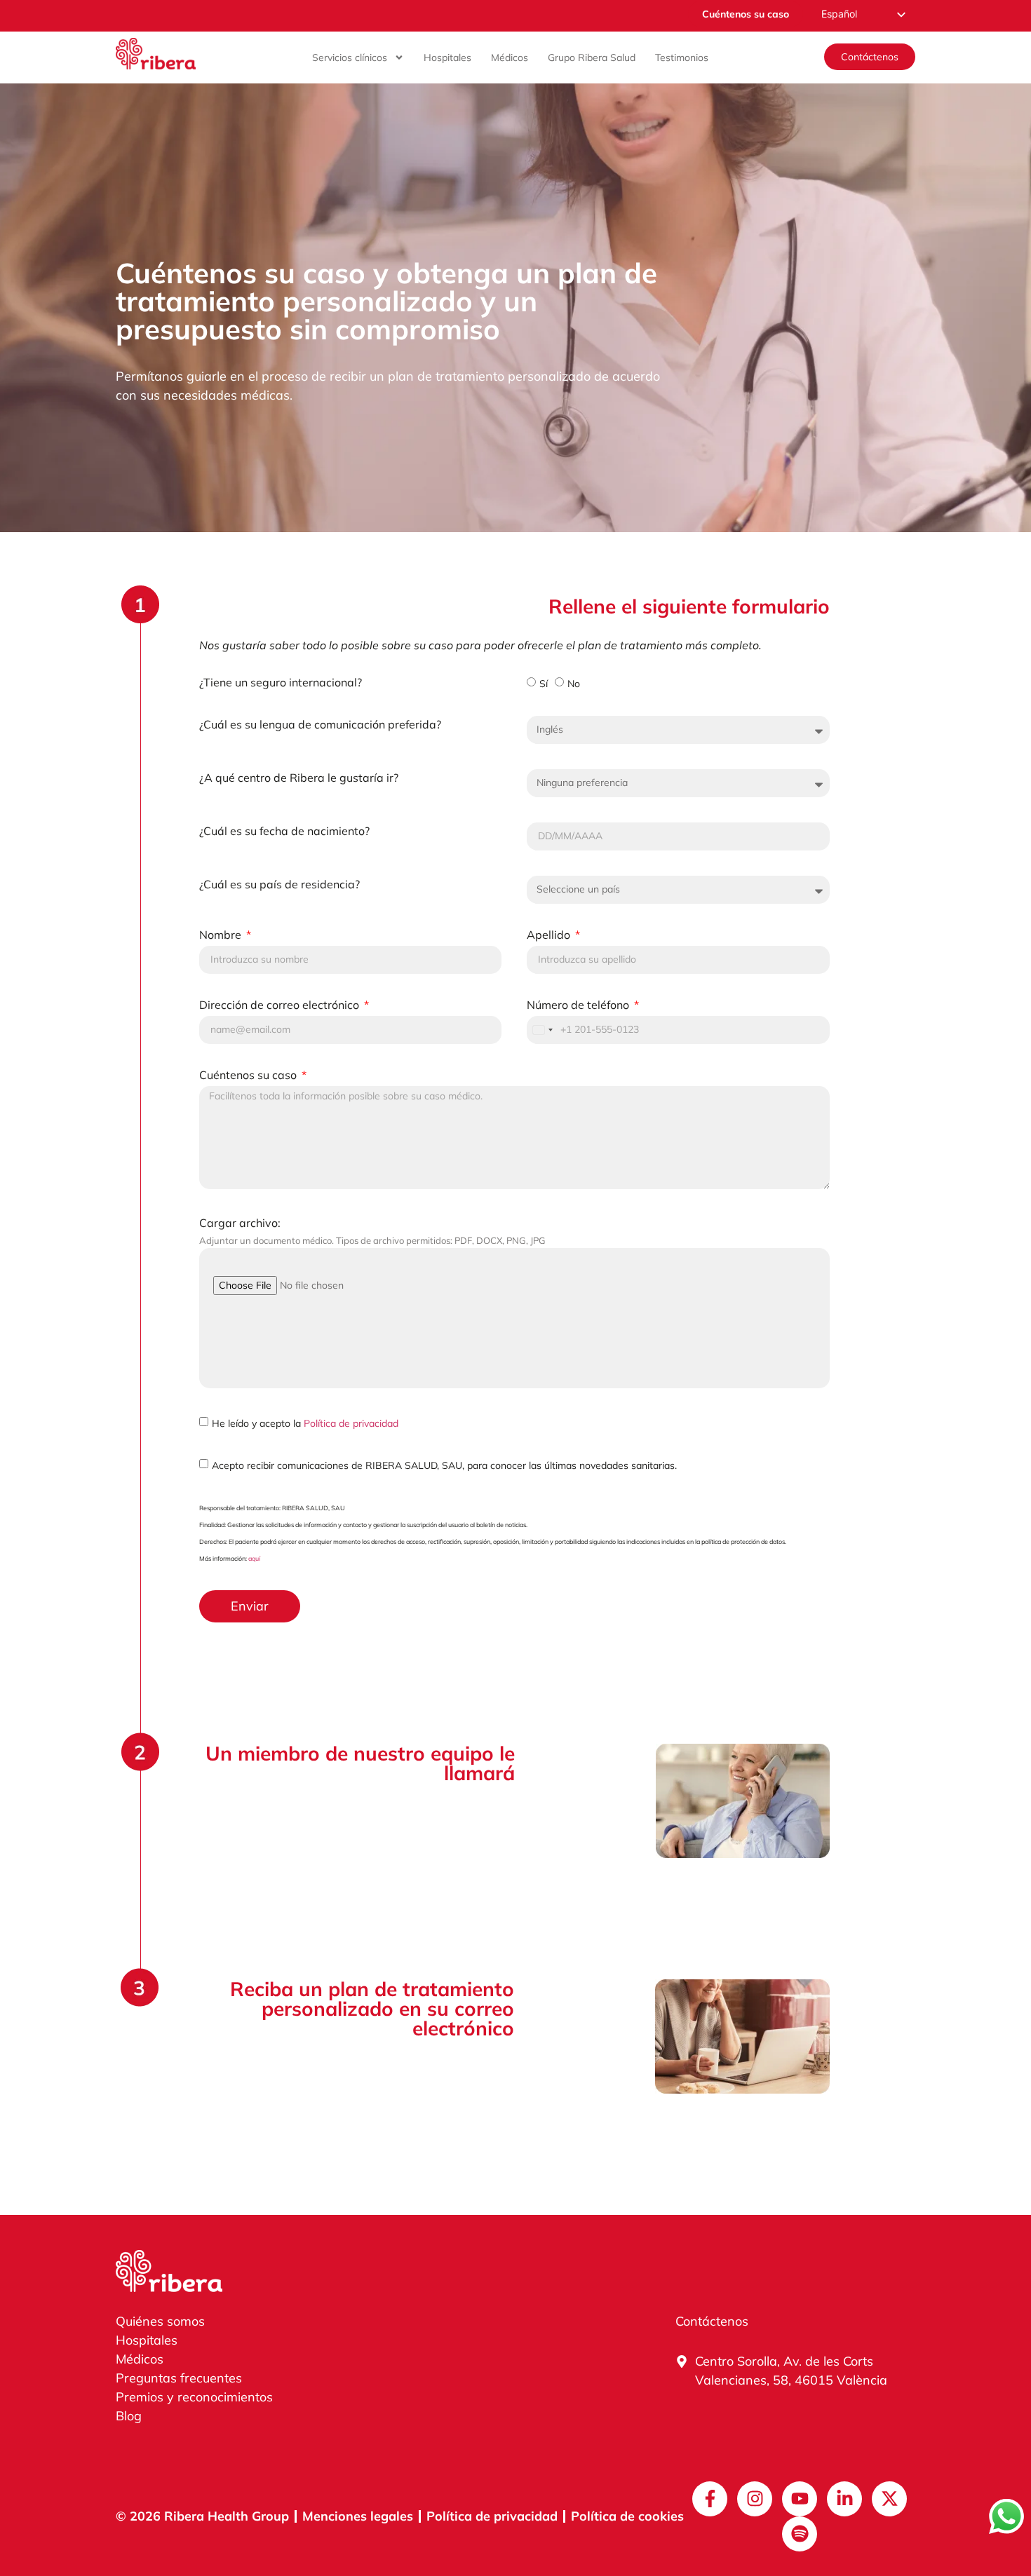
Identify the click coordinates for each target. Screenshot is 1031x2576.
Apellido (550, 935)
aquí (254, 1558)
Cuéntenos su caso (249, 1076)
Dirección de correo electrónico (281, 1005)
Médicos (510, 57)
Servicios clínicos (350, 57)
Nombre (222, 935)
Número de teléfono (579, 1005)
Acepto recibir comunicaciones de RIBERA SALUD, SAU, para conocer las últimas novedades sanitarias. (444, 1465)
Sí (544, 683)
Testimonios (682, 57)
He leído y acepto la (305, 1423)
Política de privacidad (351, 1423)
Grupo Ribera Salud (592, 57)
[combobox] (542, 1030)
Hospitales (447, 57)
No (574, 683)
